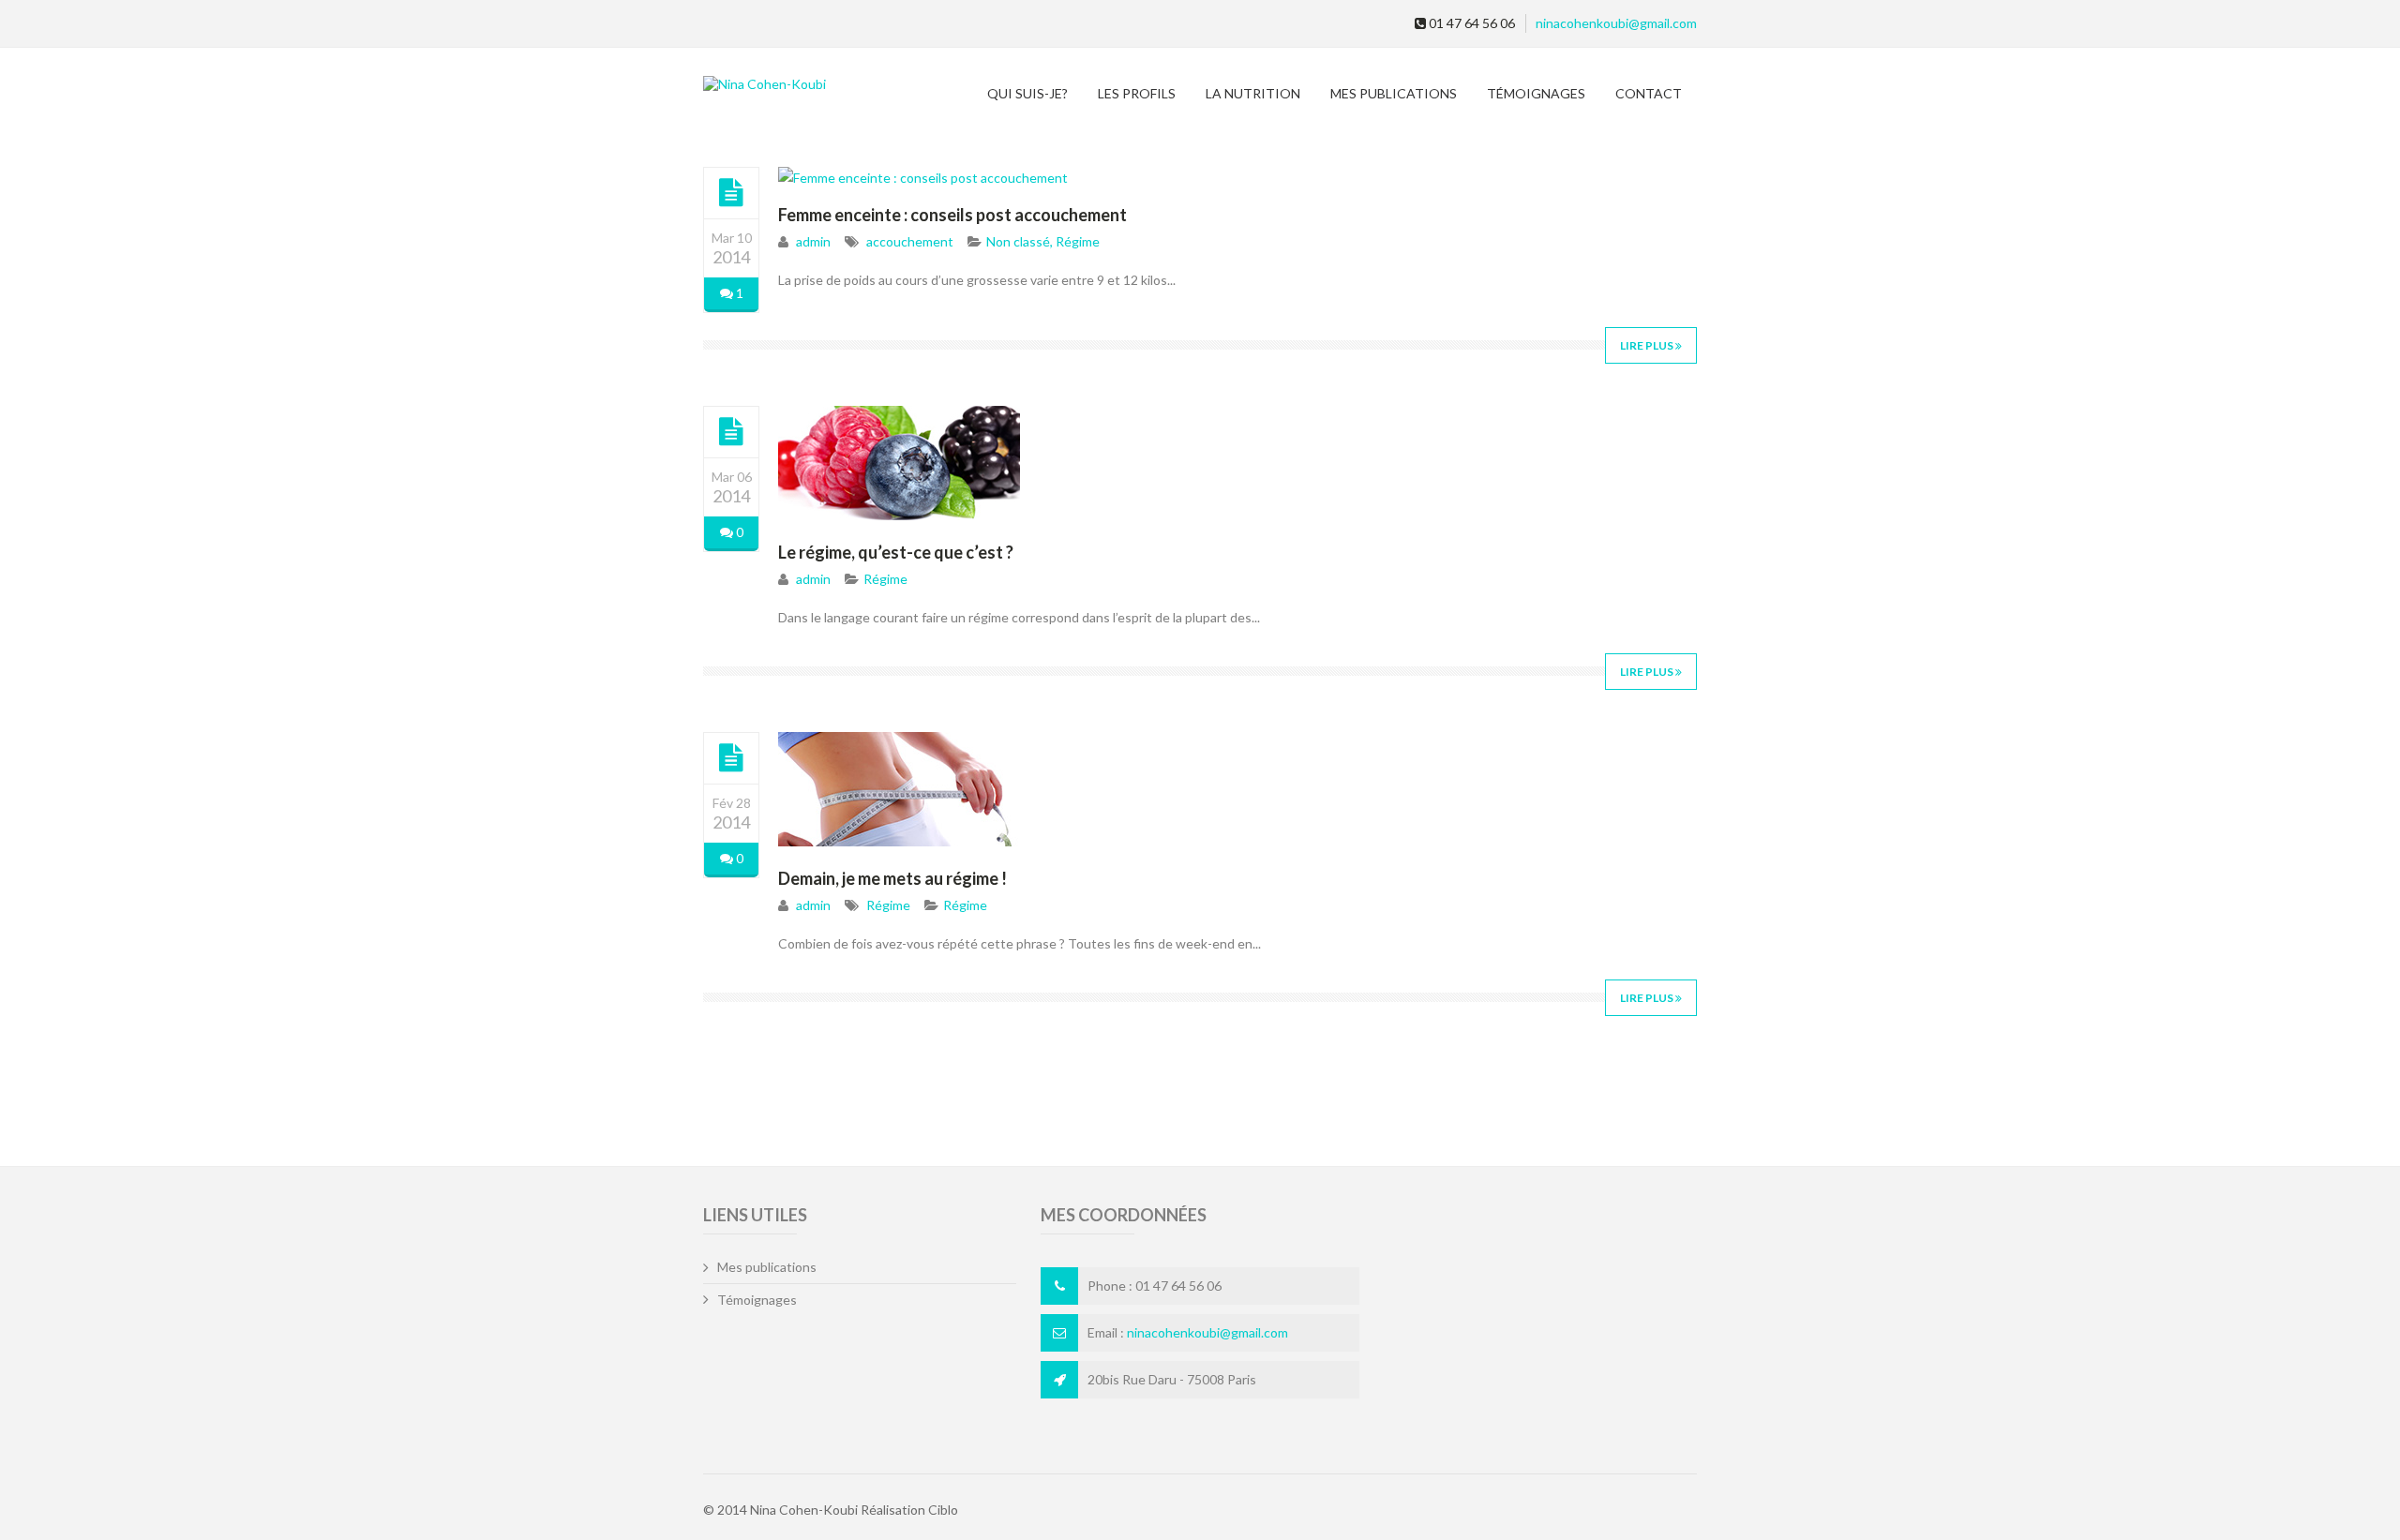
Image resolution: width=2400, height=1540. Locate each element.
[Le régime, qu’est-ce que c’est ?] (731, 431)
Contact (1649, 93)
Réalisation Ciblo (909, 1510)
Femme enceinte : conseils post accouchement (952, 215)
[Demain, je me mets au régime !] (731, 757)
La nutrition (1253, 93)
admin (813, 241)
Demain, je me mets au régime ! (892, 878)
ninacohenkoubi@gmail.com (1616, 23)
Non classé (1018, 241)
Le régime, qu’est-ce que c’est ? (896, 552)
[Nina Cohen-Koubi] (812, 84)
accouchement (910, 241)
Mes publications (1394, 93)
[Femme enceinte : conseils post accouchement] (731, 192)
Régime (1078, 241)
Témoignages (1536, 93)
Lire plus (1648, 345)
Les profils (1137, 93)
